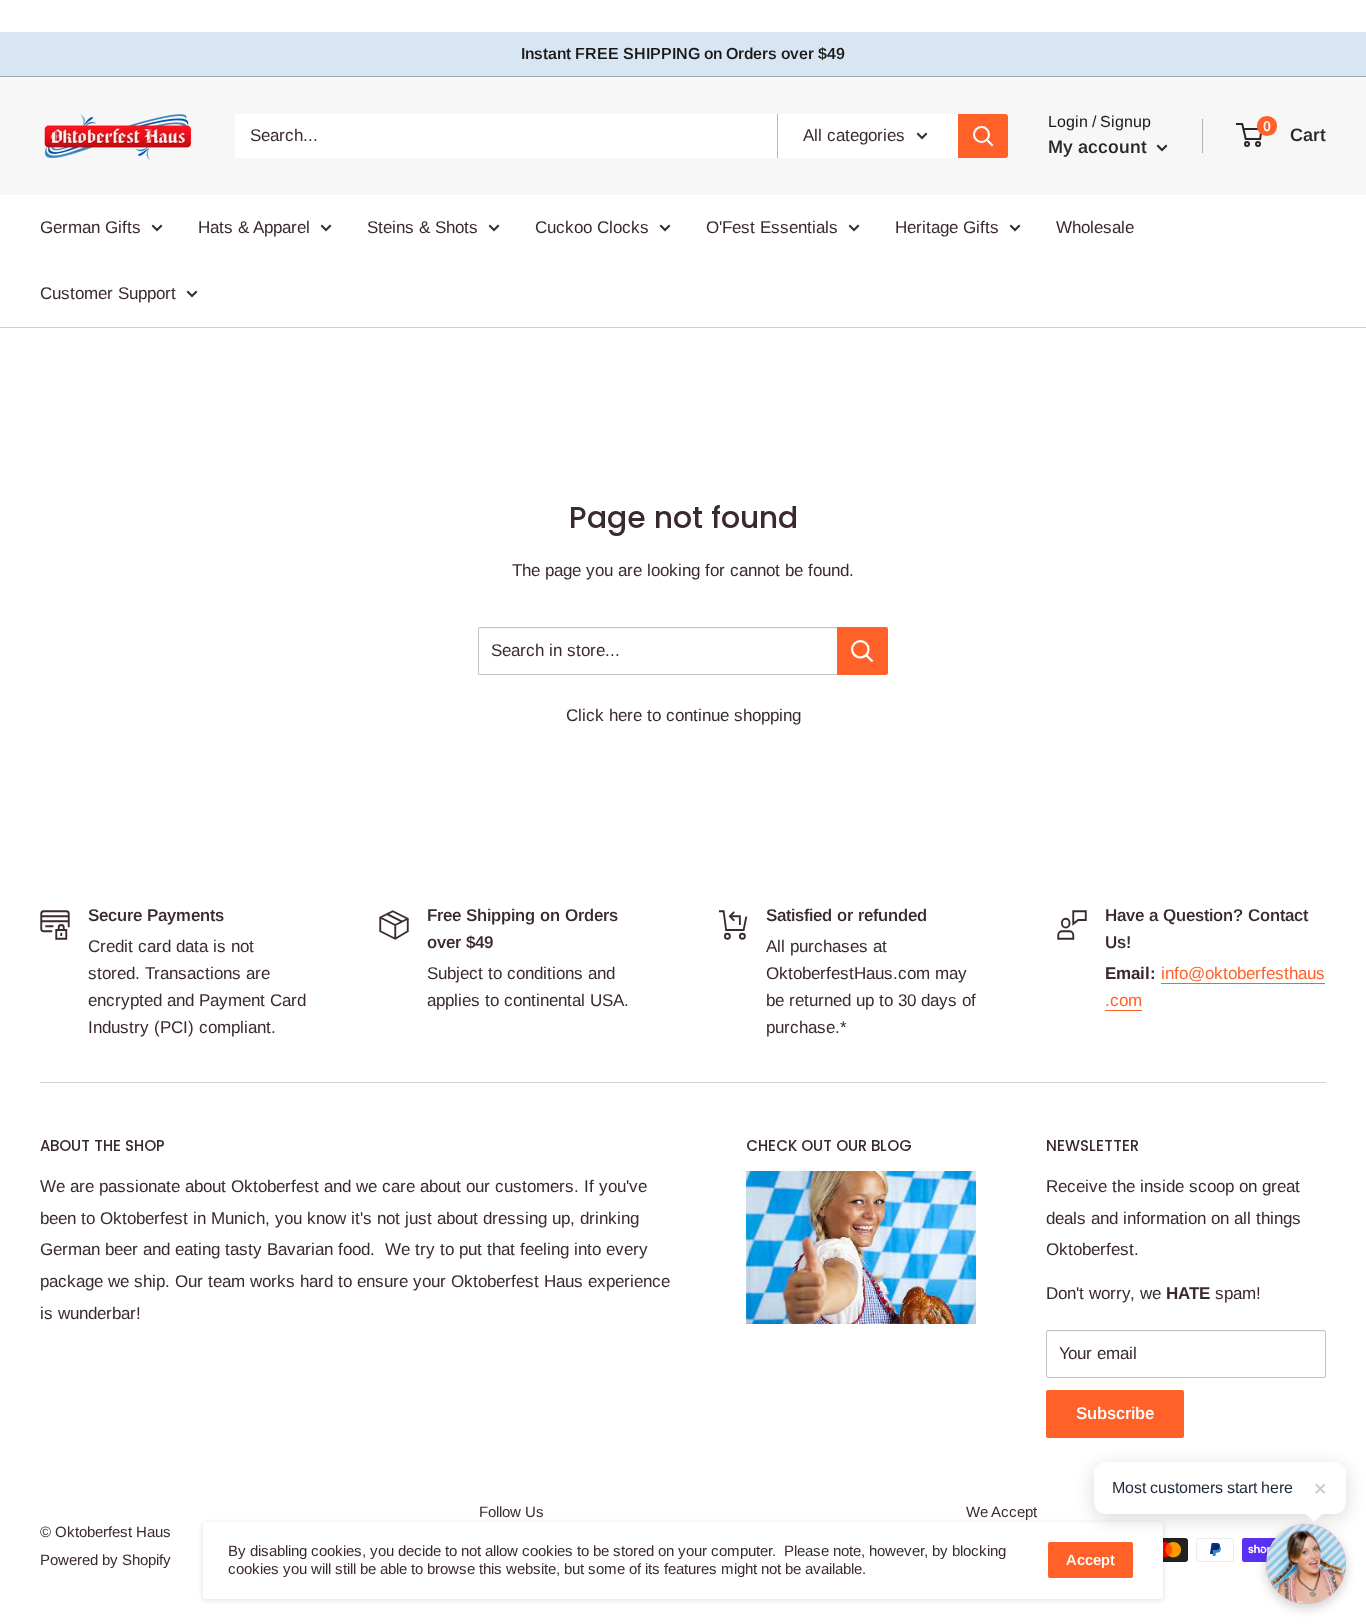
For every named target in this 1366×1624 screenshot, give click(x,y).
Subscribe (1115, 1413)
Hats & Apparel (254, 227)
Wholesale (1095, 227)
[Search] (983, 136)
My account (1100, 147)
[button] (1306, 1564)
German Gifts (90, 227)
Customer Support (108, 292)
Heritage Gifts (947, 227)
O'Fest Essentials (772, 227)
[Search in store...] (862, 651)
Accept (1090, 1559)
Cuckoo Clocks (592, 227)
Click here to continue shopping (683, 715)
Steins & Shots (422, 227)
